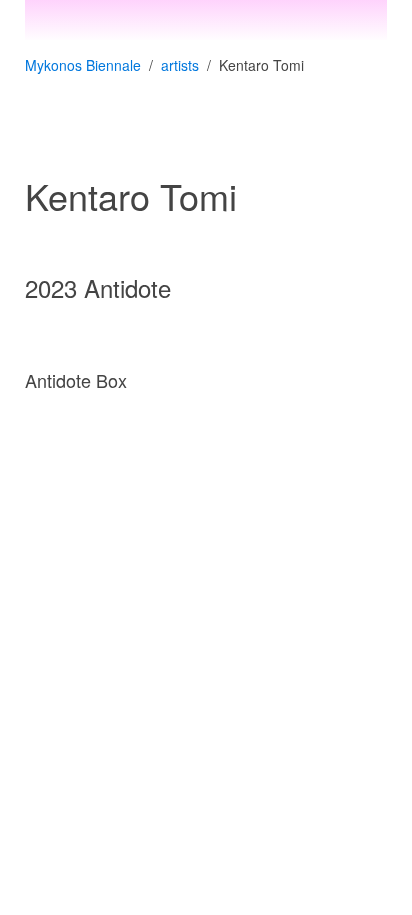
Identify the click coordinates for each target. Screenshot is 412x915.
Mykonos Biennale (83, 65)
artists (180, 65)
